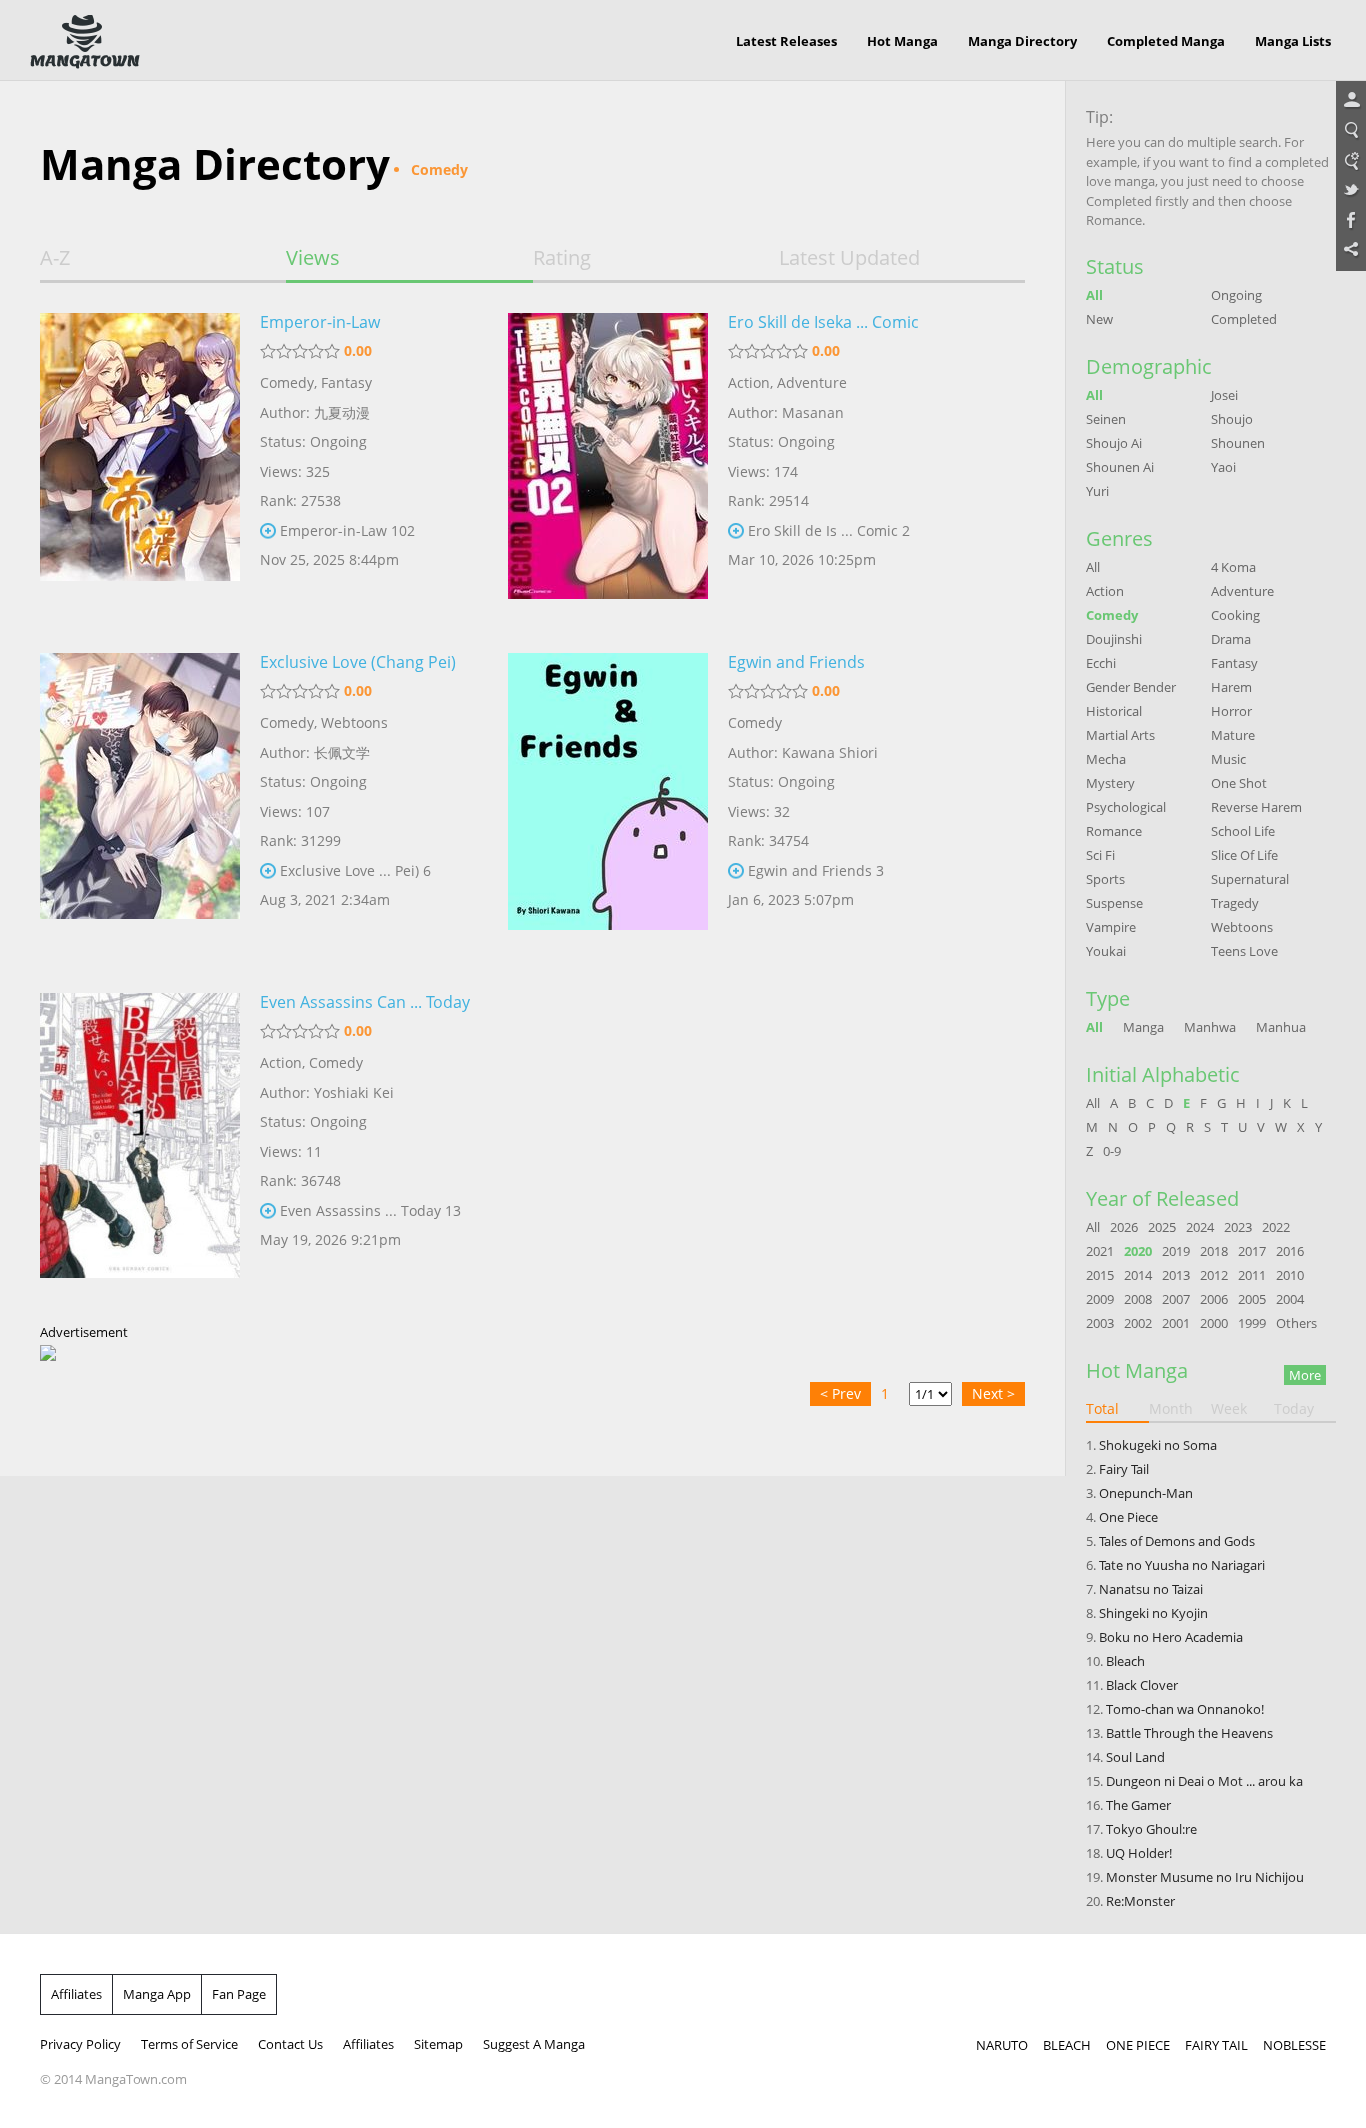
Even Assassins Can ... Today (365, 1002)
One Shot (1239, 783)
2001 (1176, 1323)
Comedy (287, 382)
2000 (1214, 1323)
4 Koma (1233, 567)
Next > (993, 1393)
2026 (1124, 1227)
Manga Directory (1022, 41)
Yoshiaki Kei (354, 1092)
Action (749, 382)
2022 (1276, 1227)
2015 (1100, 1275)
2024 (1200, 1227)
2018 (1214, 1251)
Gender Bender (1131, 687)
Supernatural (1250, 879)
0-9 (1112, 1151)
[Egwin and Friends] (608, 808)
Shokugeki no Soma (1158, 1445)
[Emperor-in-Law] (140, 468)
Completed (1244, 319)
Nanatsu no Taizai (1151, 1589)
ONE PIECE (1138, 2045)
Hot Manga (902, 41)
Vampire (1111, 927)
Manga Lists (1293, 41)
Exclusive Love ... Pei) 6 (355, 870)
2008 (1138, 1299)
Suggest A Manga (534, 2044)
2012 (1214, 1275)
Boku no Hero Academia (1171, 1637)
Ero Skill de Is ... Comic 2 (829, 530)
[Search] (1351, 131)
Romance (1114, 831)
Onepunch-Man (1146, 1493)
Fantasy (346, 382)
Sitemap (438, 2044)
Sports (1105, 879)
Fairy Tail (1124, 1469)
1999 (1252, 1323)
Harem (1231, 687)
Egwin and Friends (796, 662)
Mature (1233, 735)
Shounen (1238, 443)
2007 (1176, 1299)
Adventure (812, 382)
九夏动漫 (342, 412)
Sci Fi (1100, 855)
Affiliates (76, 1994)
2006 (1214, 1299)
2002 (1138, 1323)
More (1305, 1375)
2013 (1176, 1275)
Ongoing (1236, 295)
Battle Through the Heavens (1189, 1733)
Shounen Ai (1120, 467)
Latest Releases (786, 41)
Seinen (1106, 419)
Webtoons (354, 722)
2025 (1162, 1227)
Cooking (1235, 615)
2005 (1252, 1299)
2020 (1138, 1251)
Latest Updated (849, 258)
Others (1296, 1323)
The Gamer (1138, 1805)
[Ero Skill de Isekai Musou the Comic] (608, 468)
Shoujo (1232, 419)
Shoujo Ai (1114, 443)
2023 (1238, 1227)
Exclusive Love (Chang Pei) (358, 662)
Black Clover (1142, 1685)
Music (1228, 759)
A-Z (55, 258)
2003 (1100, 1323)
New (1099, 319)
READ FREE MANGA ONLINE (85, 42)
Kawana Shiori (830, 752)
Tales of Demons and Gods (1177, 1541)
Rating (562, 258)
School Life (1243, 831)
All (1094, 295)
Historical (1114, 711)
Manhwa (1210, 1027)
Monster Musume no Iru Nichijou (1205, 1877)
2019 (1176, 1251)
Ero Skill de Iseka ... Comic (823, 322)
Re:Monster (1140, 1901)
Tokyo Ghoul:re (1151, 1829)
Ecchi (1101, 663)
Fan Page (239, 1994)
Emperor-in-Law (320, 322)
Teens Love (1244, 951)
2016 (1290, 1251)
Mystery (1110, 783)
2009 (1100, 1299)
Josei (1224, 395)
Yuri (1097, 491)
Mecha (1106, 759)
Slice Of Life (1244, 855)
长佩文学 (342, 752)
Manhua (1281, 1027)
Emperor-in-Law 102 (347, 530)
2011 (1252, 1275)
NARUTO (1002, 2045)
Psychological (1126, 807)
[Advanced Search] (1351, 161)
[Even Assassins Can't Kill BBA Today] (140, 1148)
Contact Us (290, 2044)
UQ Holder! (1139, 1853)
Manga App (157, 1994)
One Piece (1128, 1517)
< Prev (840, 1393)
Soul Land (1135, 1757)
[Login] (1351, 101)
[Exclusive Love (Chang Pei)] (140, 808)
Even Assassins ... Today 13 (370, 1210)
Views (313, 258)
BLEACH (1067, 2045)
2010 (1290, 1275)
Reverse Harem (1256, 807)
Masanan (813, 412)
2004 (1290, 1299)
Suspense (1114, 903)
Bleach (1125, 1661)
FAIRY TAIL (1216, 2045)
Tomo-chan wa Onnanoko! (1185, 1709)
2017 (1252, 1251)
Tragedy (1235, 903)
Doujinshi (1114, 639)
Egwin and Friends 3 (816, 870)
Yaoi (1223, 467)
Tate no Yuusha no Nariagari (1182, 1565)
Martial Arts (1120, 735)
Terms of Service (189, 2044)
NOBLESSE (1294, 2045)
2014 (1138, 1275)
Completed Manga (1166, 41)
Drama (1231, 639)
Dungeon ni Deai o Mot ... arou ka (1204, 1781)
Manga (1143, 1027)
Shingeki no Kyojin (1153, 1613)
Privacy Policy (80, 2044)
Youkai (1106, 951)
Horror (1231, 711)
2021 (1100, 1251)
